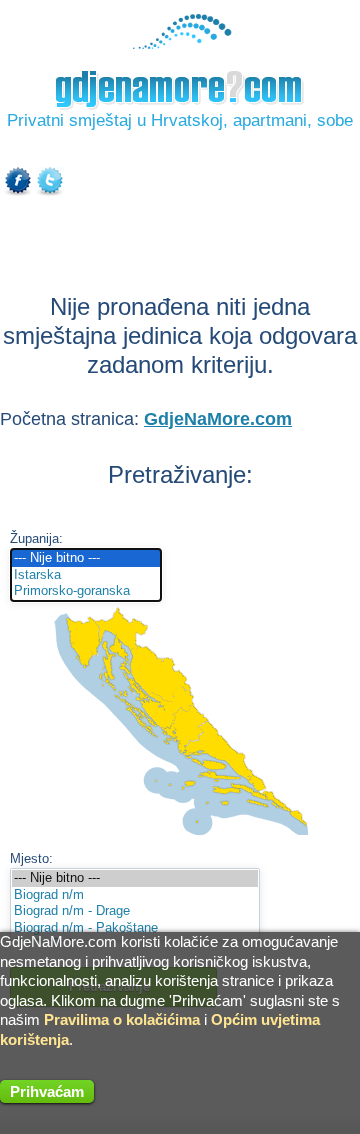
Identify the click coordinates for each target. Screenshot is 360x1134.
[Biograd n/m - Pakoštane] (135, 928)
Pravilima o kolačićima (122, 1019)
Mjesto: (31, 858)
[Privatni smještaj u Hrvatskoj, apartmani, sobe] (180, 44)
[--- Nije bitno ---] (86, 558)
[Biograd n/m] (135, 895)
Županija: (36, 538)
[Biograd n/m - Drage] (135, 911)
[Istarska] (86, 575)
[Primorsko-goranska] (86, 591)
